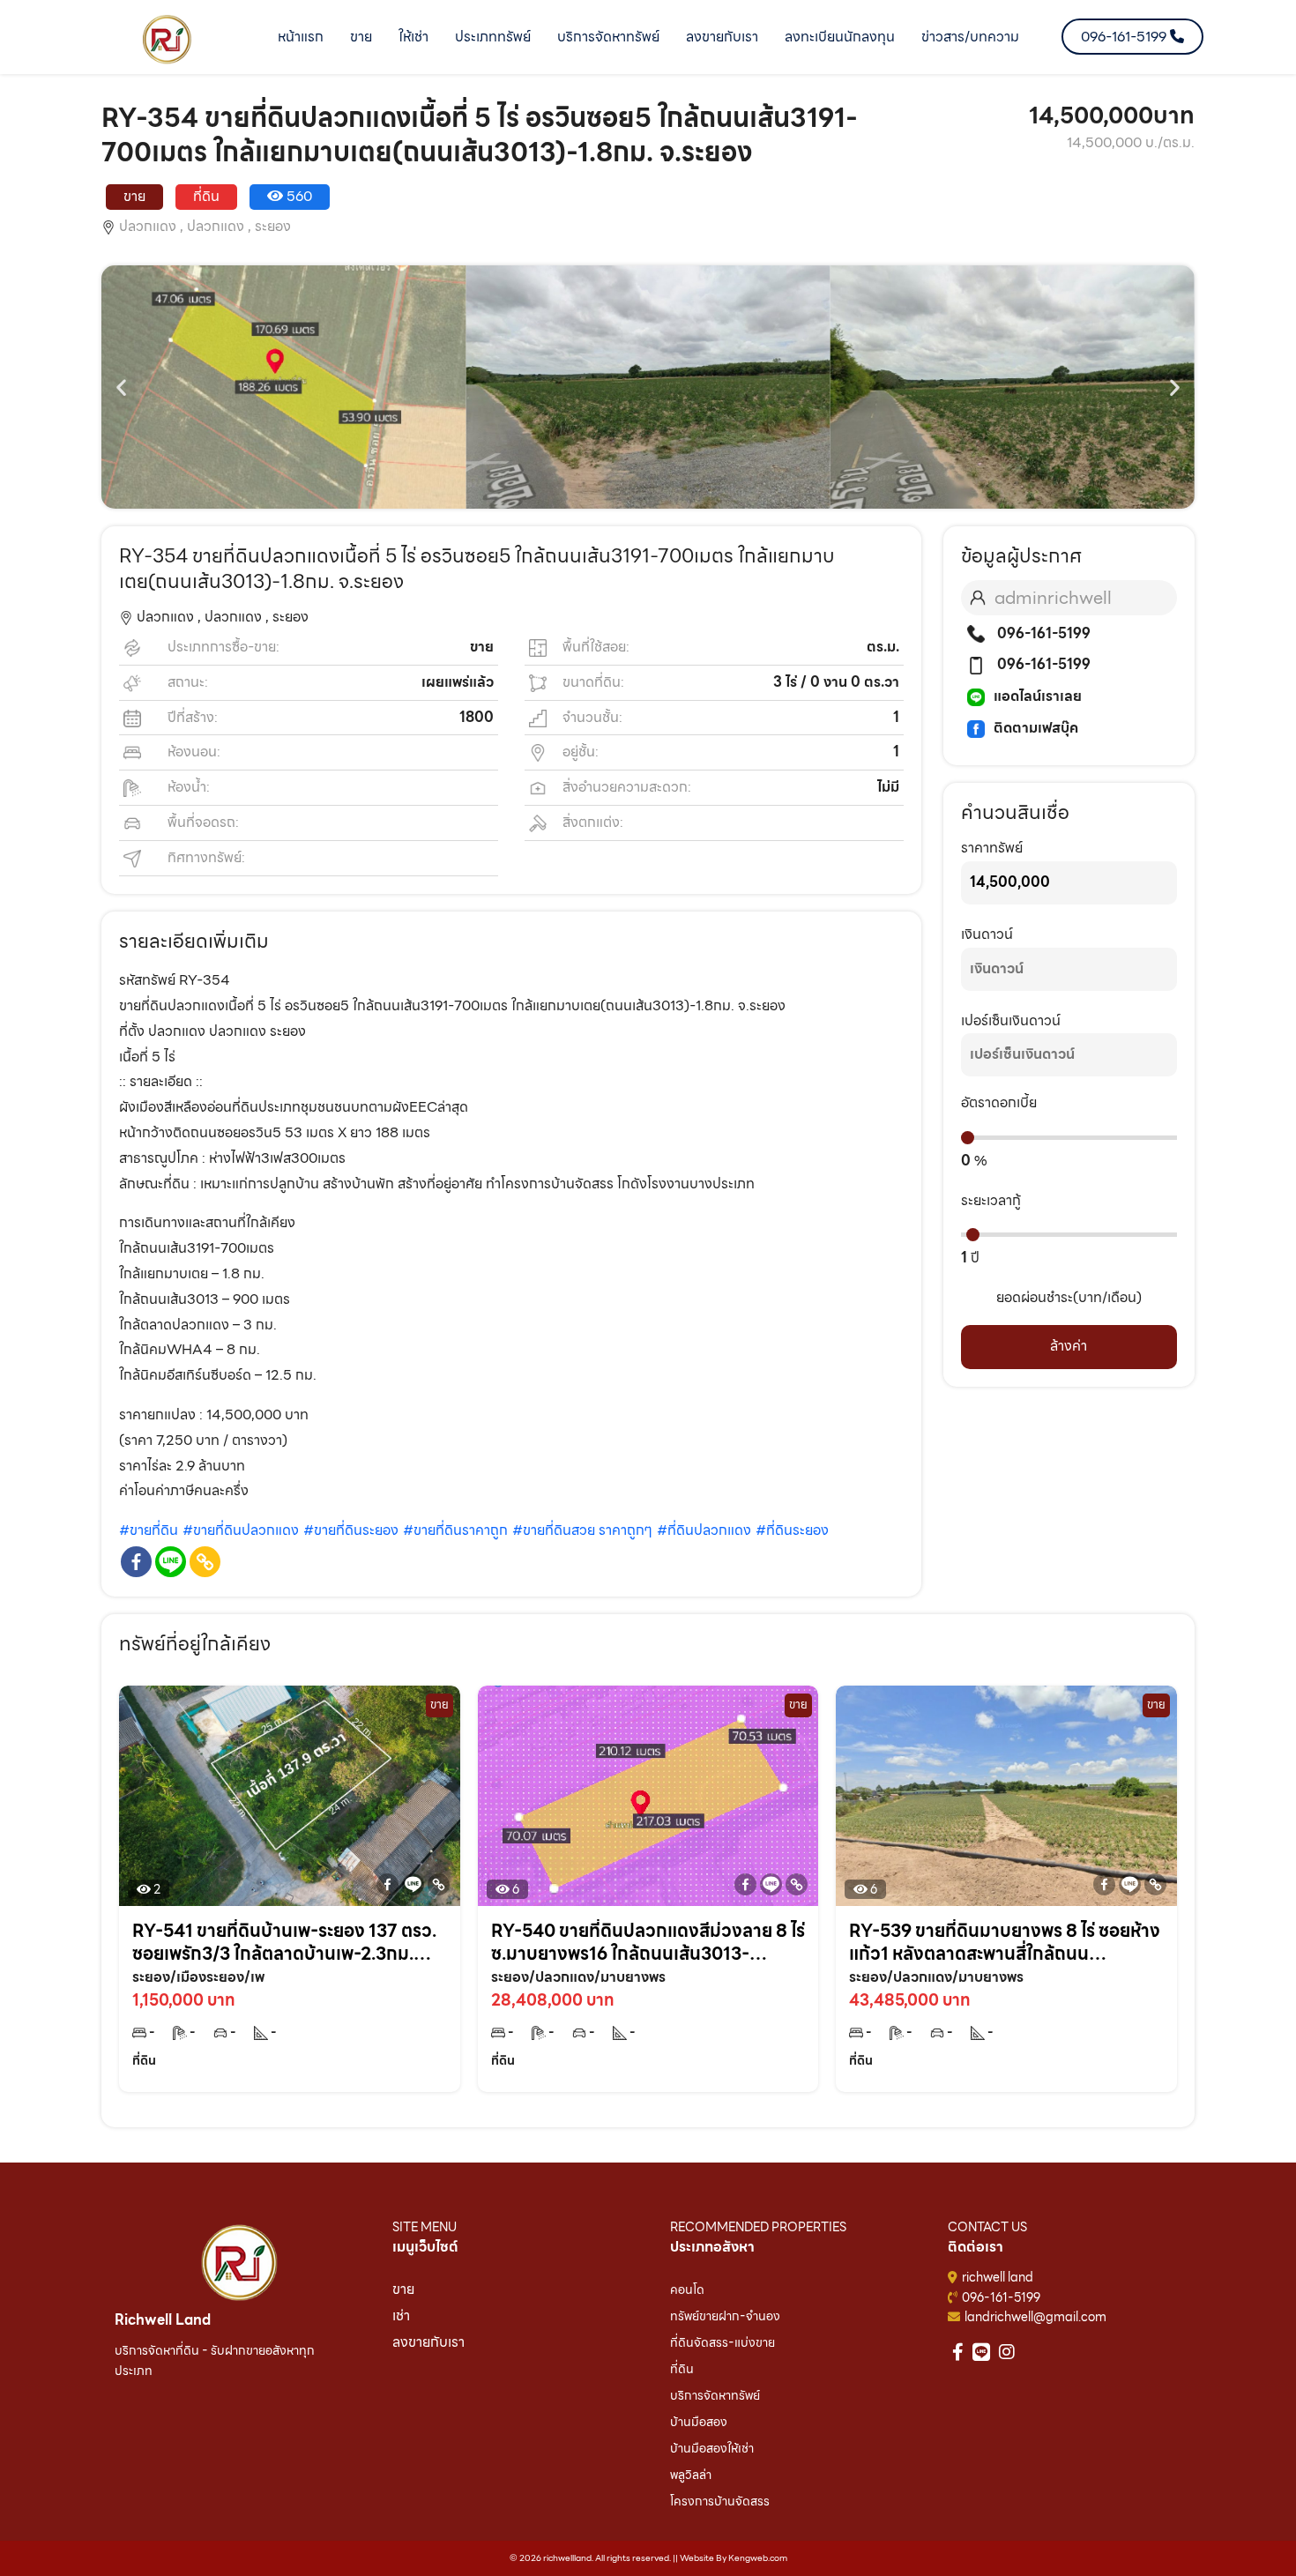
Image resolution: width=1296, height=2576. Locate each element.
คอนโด (687, 2289)
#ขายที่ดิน (149, 1530)
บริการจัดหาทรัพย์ (608, 37)
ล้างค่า (1069, 1346)
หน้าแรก (301, 37)
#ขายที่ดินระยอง (351, 1530)
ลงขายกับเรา (722, 37)
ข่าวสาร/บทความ (970, 37)
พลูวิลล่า (691, 2475)
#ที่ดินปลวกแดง (704, 1530)
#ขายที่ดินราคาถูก (455, 1530)
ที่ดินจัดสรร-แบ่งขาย (722, 2342)
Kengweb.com (758, 2558)
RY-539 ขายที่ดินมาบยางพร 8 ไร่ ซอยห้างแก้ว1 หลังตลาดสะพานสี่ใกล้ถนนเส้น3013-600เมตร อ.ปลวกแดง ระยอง (1005, 1942)
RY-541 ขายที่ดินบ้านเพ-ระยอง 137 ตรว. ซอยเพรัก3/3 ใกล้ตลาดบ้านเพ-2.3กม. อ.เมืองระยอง (284, 1942)
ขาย (361, 37)
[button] (121, 387)
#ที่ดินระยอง (792, 1530)
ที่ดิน (682, 2369)
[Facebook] (136, 1562)
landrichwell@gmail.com (1035, 2317)
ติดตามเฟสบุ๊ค (1036, 728)
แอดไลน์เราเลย (1038, 696)
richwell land (998, 2277)
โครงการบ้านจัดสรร (720, 2501)
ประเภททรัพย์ (493, 37)
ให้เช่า (413, 37)
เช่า (401, 2315)
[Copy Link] (205, 1562)
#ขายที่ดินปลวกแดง (241, 1530)
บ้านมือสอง (699, 2422)
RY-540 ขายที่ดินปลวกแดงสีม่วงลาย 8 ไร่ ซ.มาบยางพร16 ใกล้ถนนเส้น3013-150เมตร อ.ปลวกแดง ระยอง (648, 1942)
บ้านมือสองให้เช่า (712, 2448)
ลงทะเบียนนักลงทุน (840, 37)
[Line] (171, 1562)
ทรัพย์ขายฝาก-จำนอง (725, 2316)
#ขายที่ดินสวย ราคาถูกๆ (582, 1530)
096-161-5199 (1042, 633)
